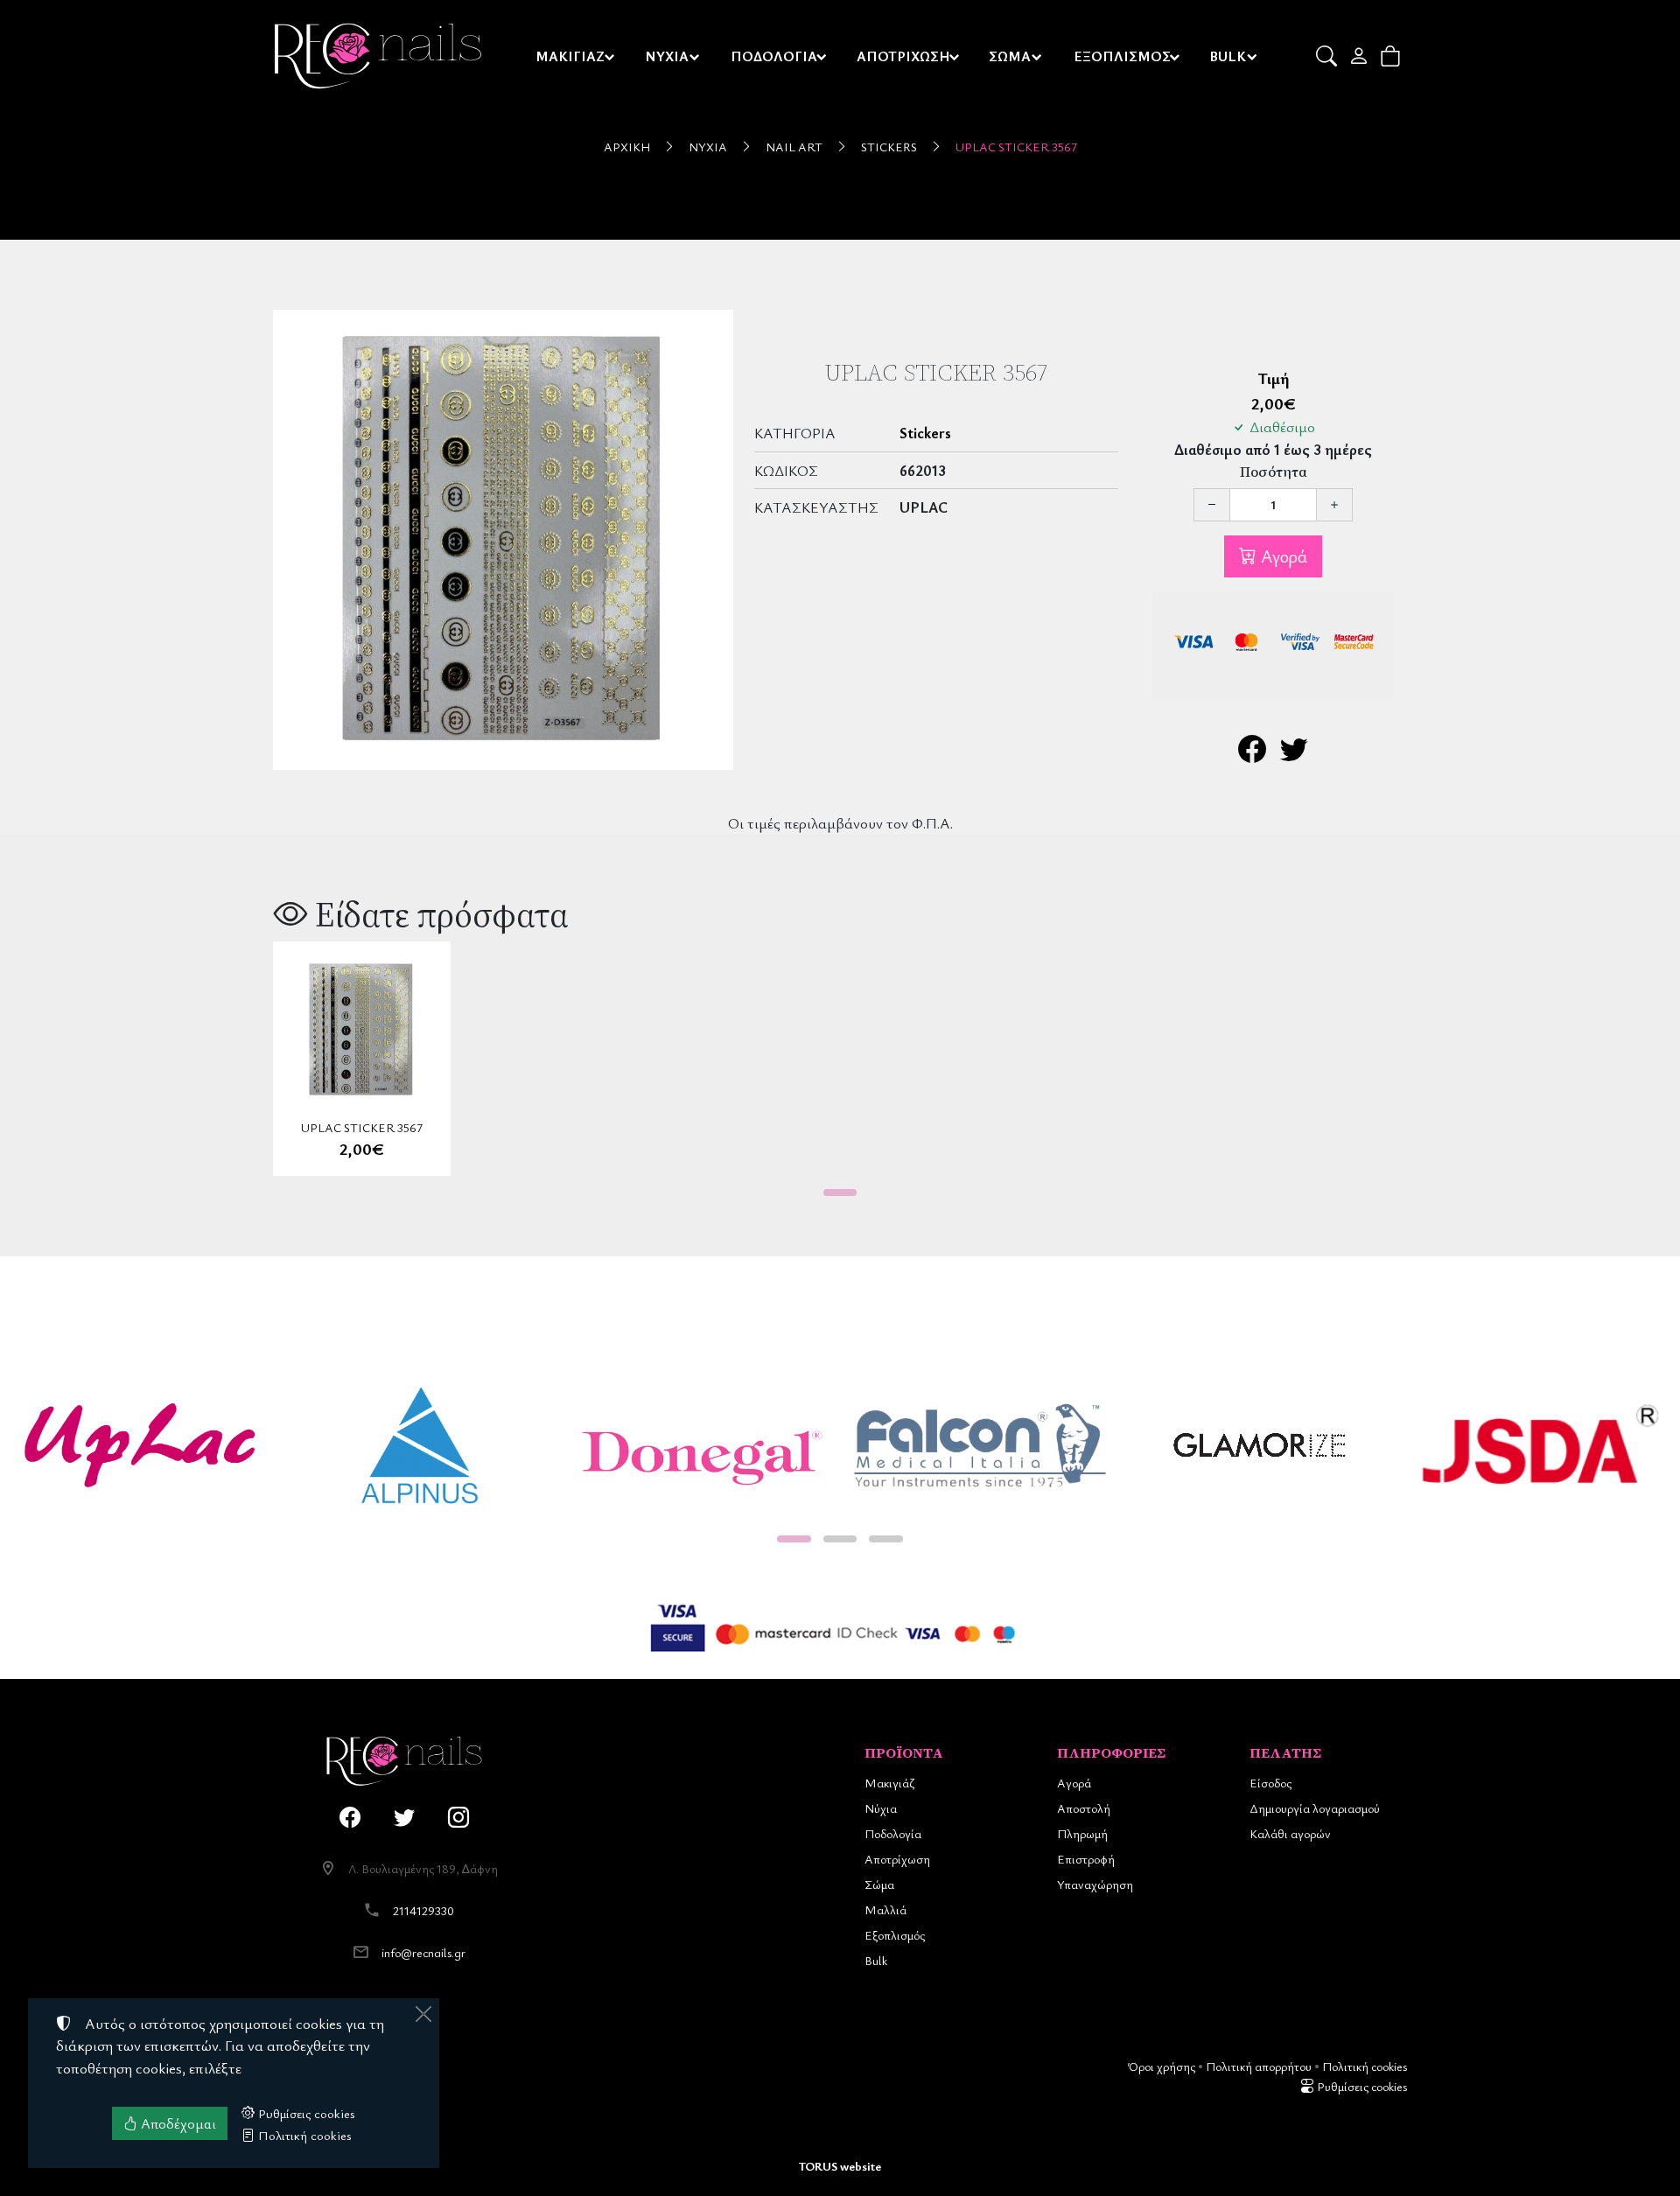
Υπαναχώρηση (1095, 1884)
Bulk (876, 1960)
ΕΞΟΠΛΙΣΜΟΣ (1122, 56)
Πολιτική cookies (1365, 2066)
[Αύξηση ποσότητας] (1334, 505)
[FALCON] (980, 1445)
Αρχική (627, 147)
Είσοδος (1270, 1783)
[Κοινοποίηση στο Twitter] (1294, 754)
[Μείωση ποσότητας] (1212, 505)
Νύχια (708, 147)
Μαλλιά (885, 1909)
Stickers (889, 147)
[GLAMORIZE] (1260, 1445)
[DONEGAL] (700, 1445)
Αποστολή (1084, 1808)
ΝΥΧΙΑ (667, 56)
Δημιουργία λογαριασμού (1315, 1808)
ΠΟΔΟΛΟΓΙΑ (774, 56)
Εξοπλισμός (895, 1935)
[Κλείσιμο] (423, 2014)
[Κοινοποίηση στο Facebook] (1252, 754)
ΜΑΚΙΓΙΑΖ (570, 56)
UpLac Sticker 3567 (1016, 147)
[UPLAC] (140, 1445)
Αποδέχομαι (177, 2123)
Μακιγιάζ (889, 1783)
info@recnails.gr (423, 1952)
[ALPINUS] (420, 1445)
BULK (1228, 56)
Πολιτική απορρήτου (1259, 2066)
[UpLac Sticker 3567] (503, 540)
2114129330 (423, 1910)
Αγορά (1282, 556)
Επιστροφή (1086, 1859)
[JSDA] (1540, 1445)
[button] (1328, 56)
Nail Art (794, 147)
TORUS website (840, 2166)
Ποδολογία (893, 1833)
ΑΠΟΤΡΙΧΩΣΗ (903, 56)
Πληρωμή (1082, 1833)
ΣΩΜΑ (1010, 56)
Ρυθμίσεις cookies (1361, 2086)
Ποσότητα (1274, 472)
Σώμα (879, 1884)
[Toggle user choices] (1360, 56)
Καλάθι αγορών (1290, 1833)
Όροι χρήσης (1162, 2066)
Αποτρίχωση (897, 1859)
